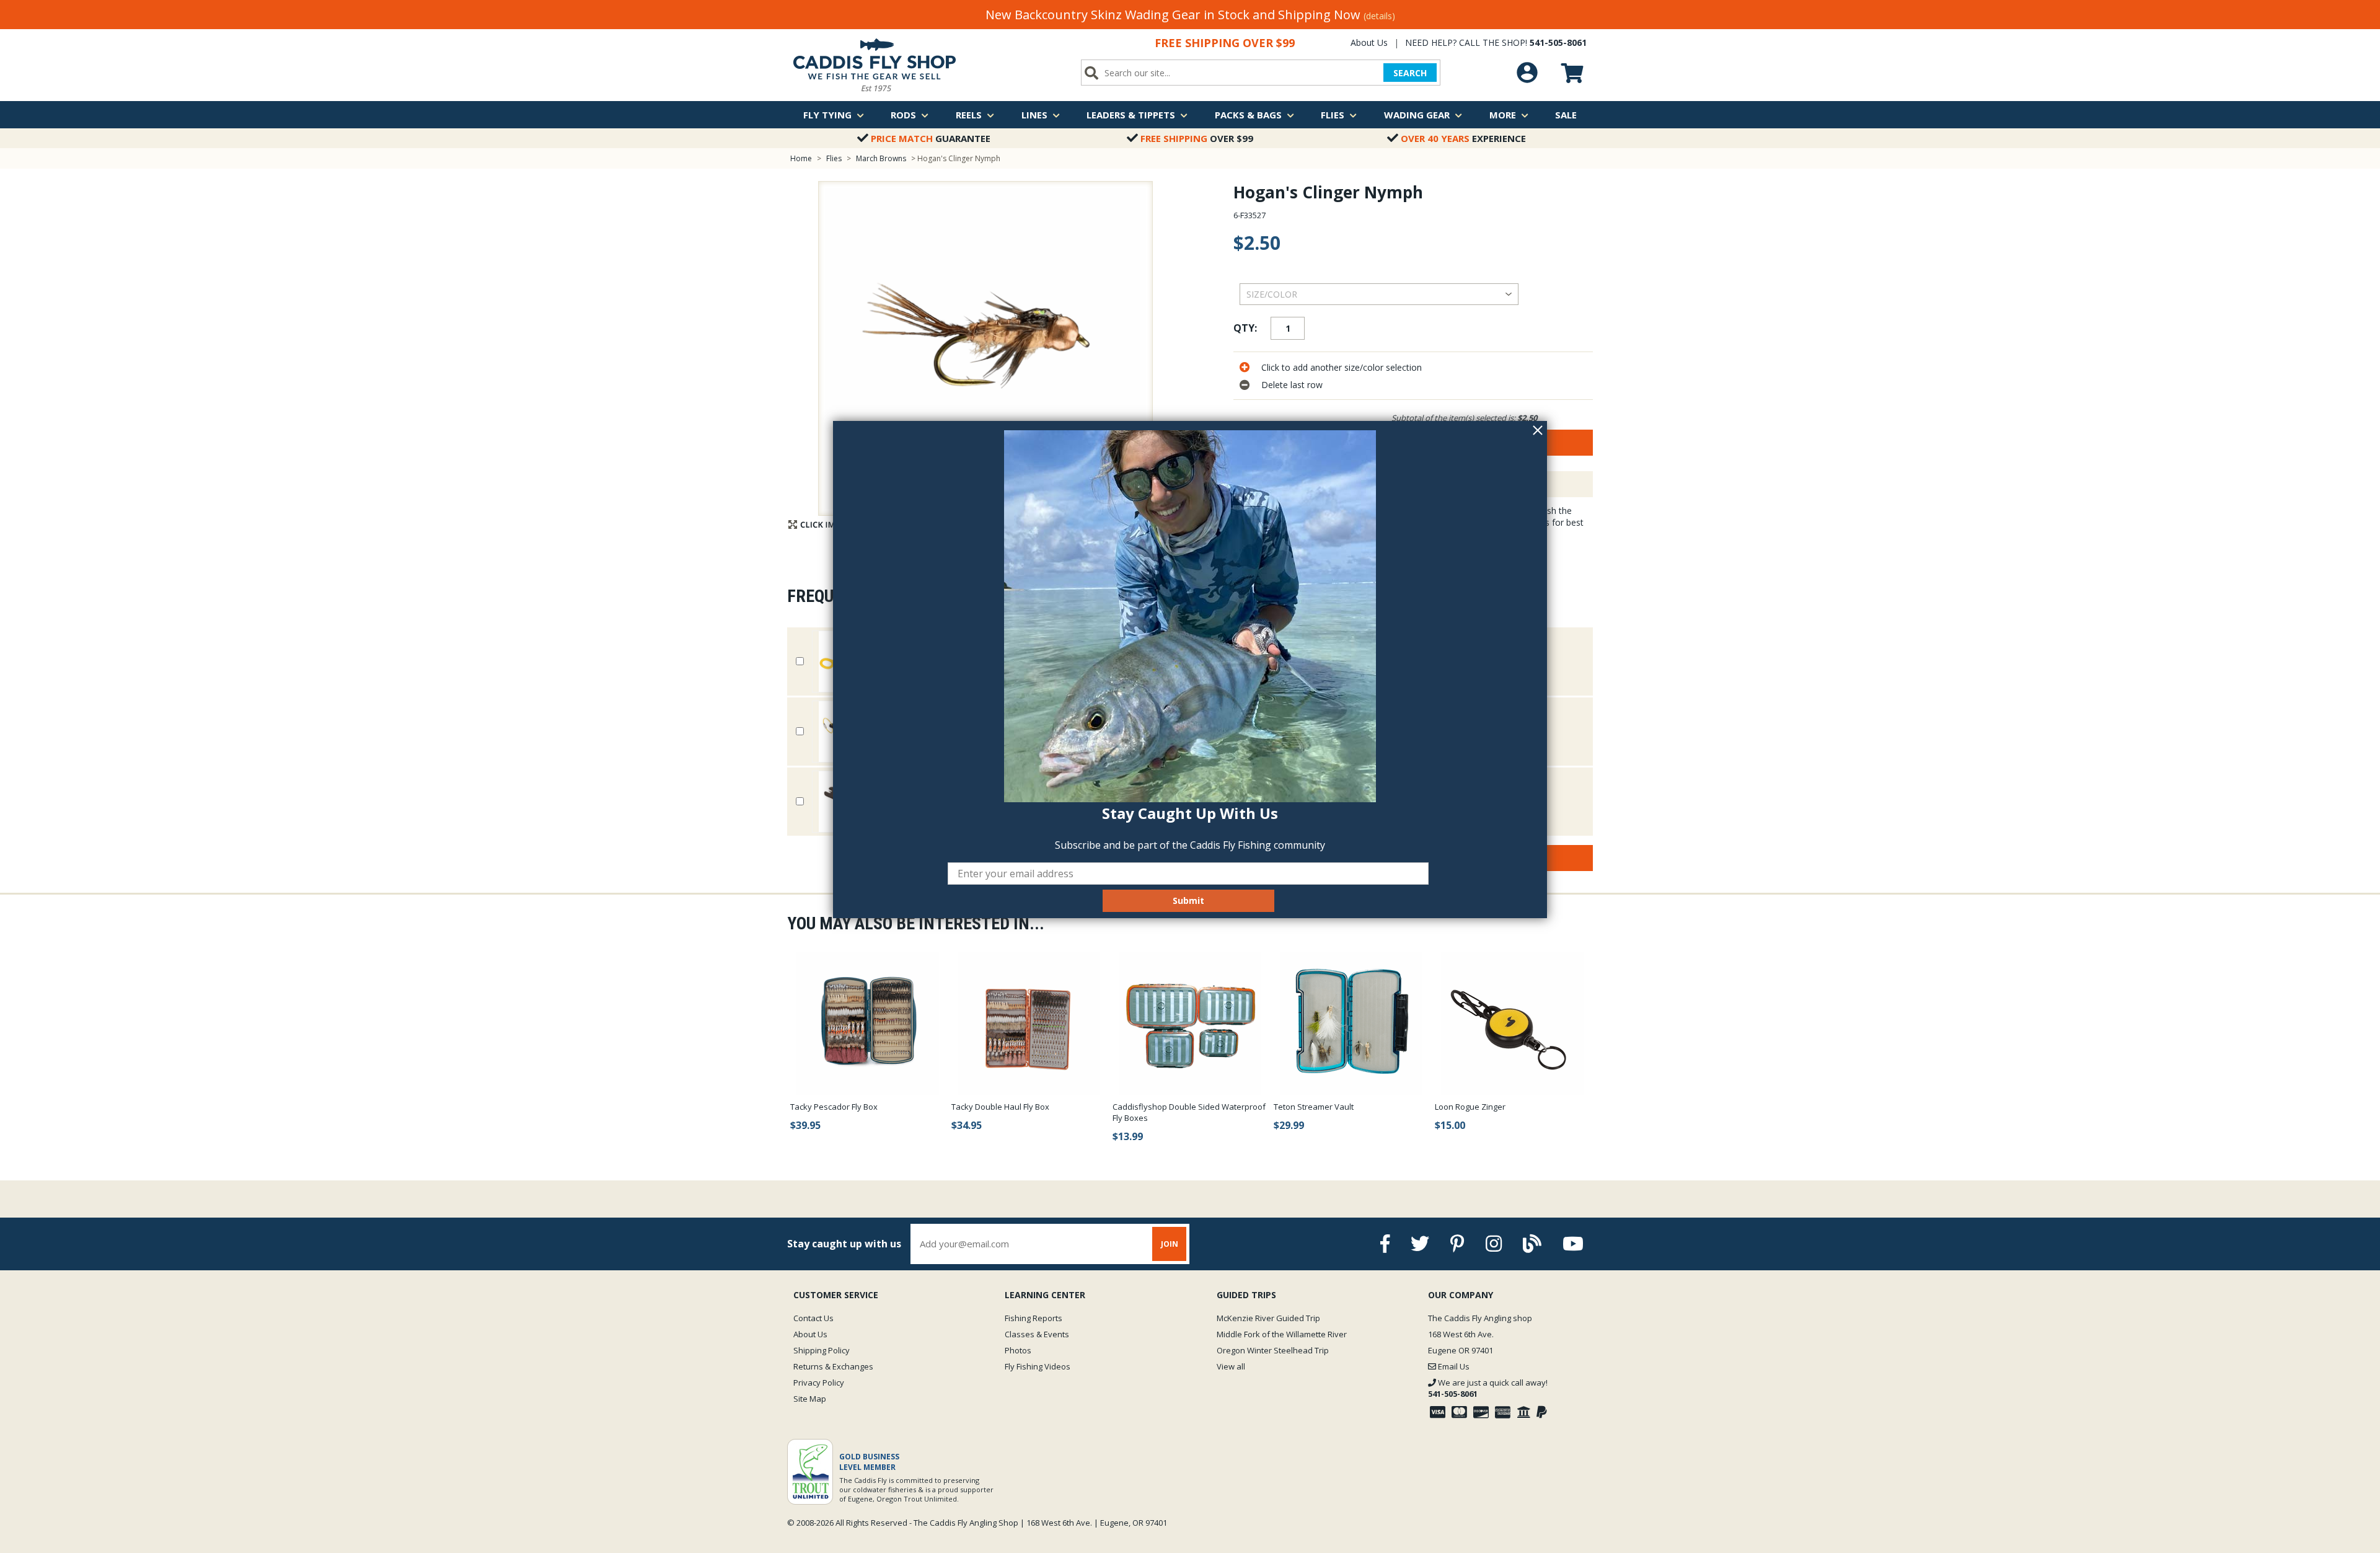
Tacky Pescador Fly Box (834, 1107)
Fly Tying (827, 115)
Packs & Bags (1248, 115)
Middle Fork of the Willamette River (1282, 1334)
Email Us (1453, 1366)
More (1503, 115)
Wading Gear (1417, 115)
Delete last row (1292, 385)
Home (801, 158)
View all (1231, 1366)
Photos (1018, 1350)
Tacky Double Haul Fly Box (1000, 1107)
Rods (903, 115)
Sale (1566, 115)
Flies (1333, 115)
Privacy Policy (819, 1383)
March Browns (881, 158)
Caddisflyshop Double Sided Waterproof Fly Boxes (1189, 1112)
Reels (969, 115)
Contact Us (813, 1318)
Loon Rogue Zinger (1470, 1107)
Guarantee (931, 138)
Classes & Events (1037, 1334)
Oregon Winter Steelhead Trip (1273, 1350)
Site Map (810, 1399)
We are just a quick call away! (1488, 1388)
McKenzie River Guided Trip (1268, 1318)
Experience (1463, 138)
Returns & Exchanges (833, 1366)
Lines (1034, 115)
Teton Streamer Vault (1314, 1107)
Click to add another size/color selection (1342, 367)
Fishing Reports (1034, 1318)
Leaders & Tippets (1131, 115)
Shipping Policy (822, 1350)
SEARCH (1410, 73)
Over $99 (1197, 138)
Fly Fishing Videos (1038, 1366)
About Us (1369, 42)
